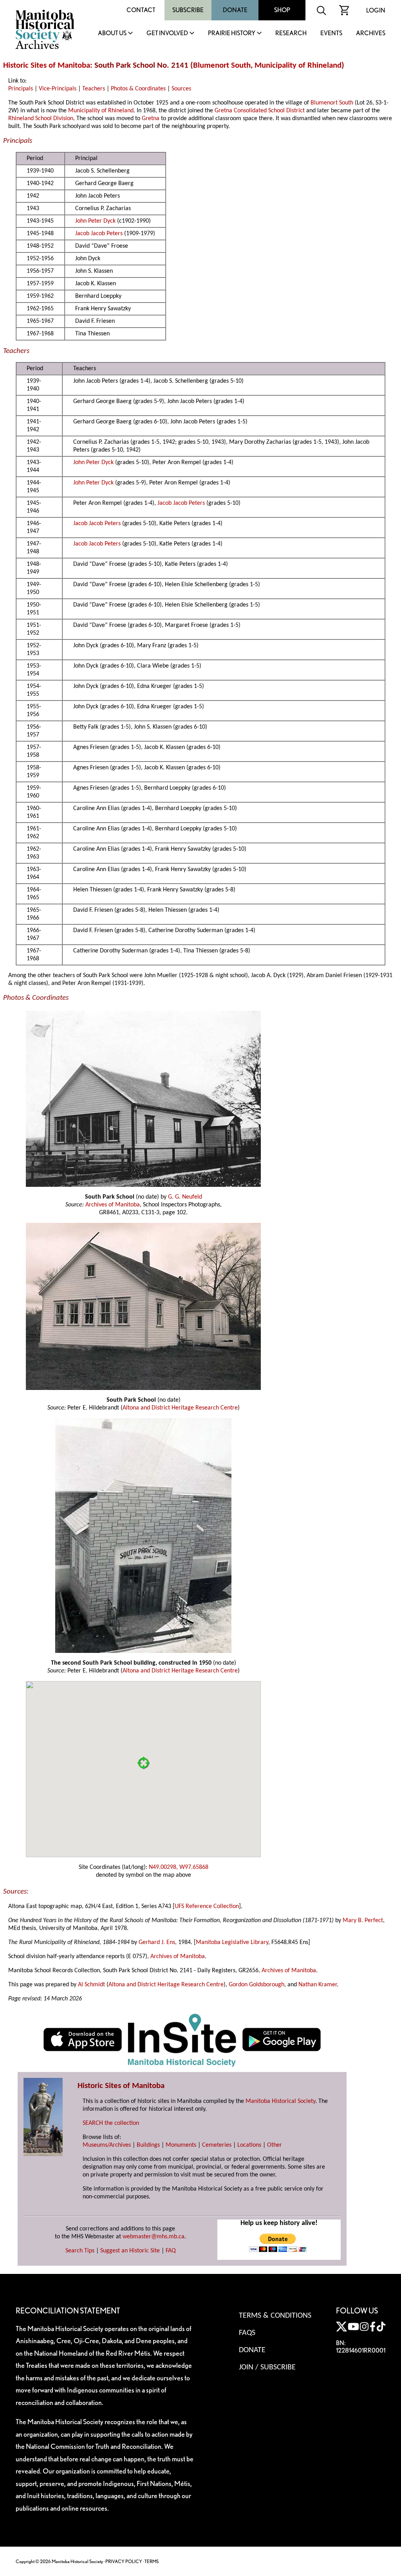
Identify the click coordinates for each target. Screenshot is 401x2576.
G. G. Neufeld (185, 1197)
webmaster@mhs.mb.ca (154, 2237)
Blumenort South (222, 66)
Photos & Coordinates (138, 89)
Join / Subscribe (267, 2367)
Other (275, 2145)
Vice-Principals (58, 89)
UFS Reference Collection (207, 1906)
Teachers (94, 89)
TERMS (152, 2561)
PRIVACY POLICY (124, 2561)
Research (291, 33)
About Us (112, 33)
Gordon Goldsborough (256, 1985)
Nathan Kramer (318, 1985)
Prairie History (232, 33)
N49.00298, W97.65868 (179, 1867)
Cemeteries (217, 2145)
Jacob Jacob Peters (99, 234)
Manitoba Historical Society (280, 2101)
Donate (235, 10)
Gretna (151, 119)
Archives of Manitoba (113, 1205)
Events (331, 33)
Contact (141, 10)
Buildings (148, 2145)
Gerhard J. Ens (157, 1942)
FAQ (171, 2251)
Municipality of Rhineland (298, 66)
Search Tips (80, 2251)
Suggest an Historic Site (130, 2251)
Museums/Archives (107, 2145)
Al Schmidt (91, 1985)
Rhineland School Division (41, 119)
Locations (249, 2145)
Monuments (181, 2145)
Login (376, 10)
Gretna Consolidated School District (260, 111)
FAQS (247, 2333)
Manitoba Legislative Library (232, 1942)
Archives (371, 33)
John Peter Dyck (95, 221)
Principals (21, 89)
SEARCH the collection (111, 2123)
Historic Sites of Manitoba (47, 66)
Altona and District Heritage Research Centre (180, 1408)
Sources (181, 89)
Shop (282, 10)
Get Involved (167, 33)
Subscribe (188, 10)
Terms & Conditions (275, 2316)
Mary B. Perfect (363, 1921)
